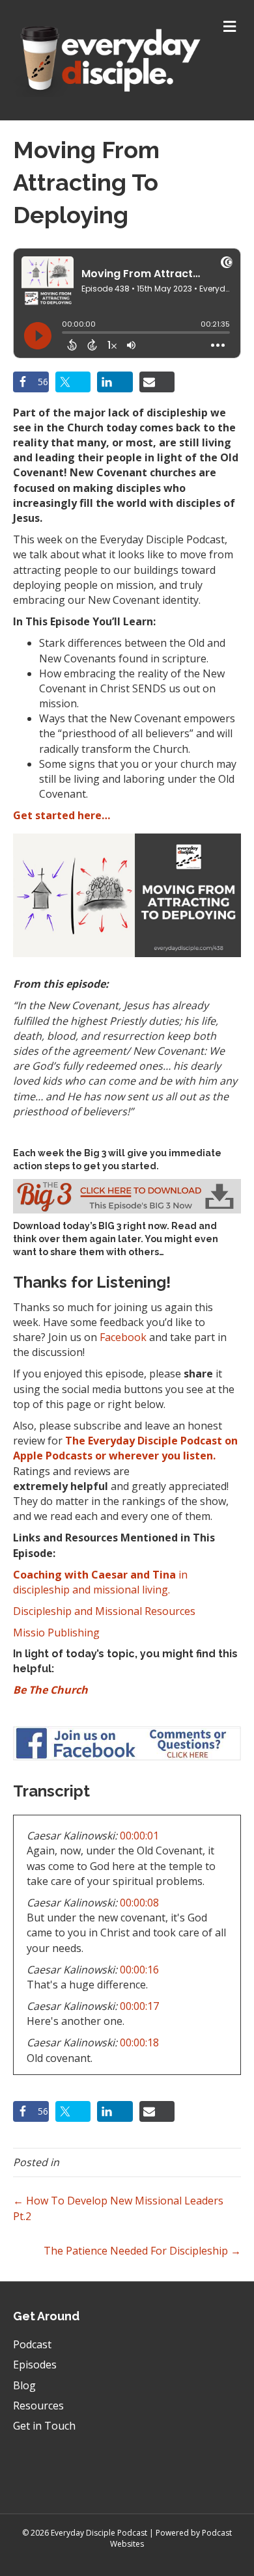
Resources (38, 2406)
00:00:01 (139, 1836)
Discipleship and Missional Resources (104, 1611)
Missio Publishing (56, 1633)
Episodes (35, 2365)
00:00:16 (139, 1970)
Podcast (32, 2344)
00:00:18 (139, 2042)
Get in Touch (44, 2426)
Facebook (123, 1337)
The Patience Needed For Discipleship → (142, 2251)
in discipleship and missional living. (100, 1582)
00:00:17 (139, 2006)
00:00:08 (139, 1903)
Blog (24, 2385)
